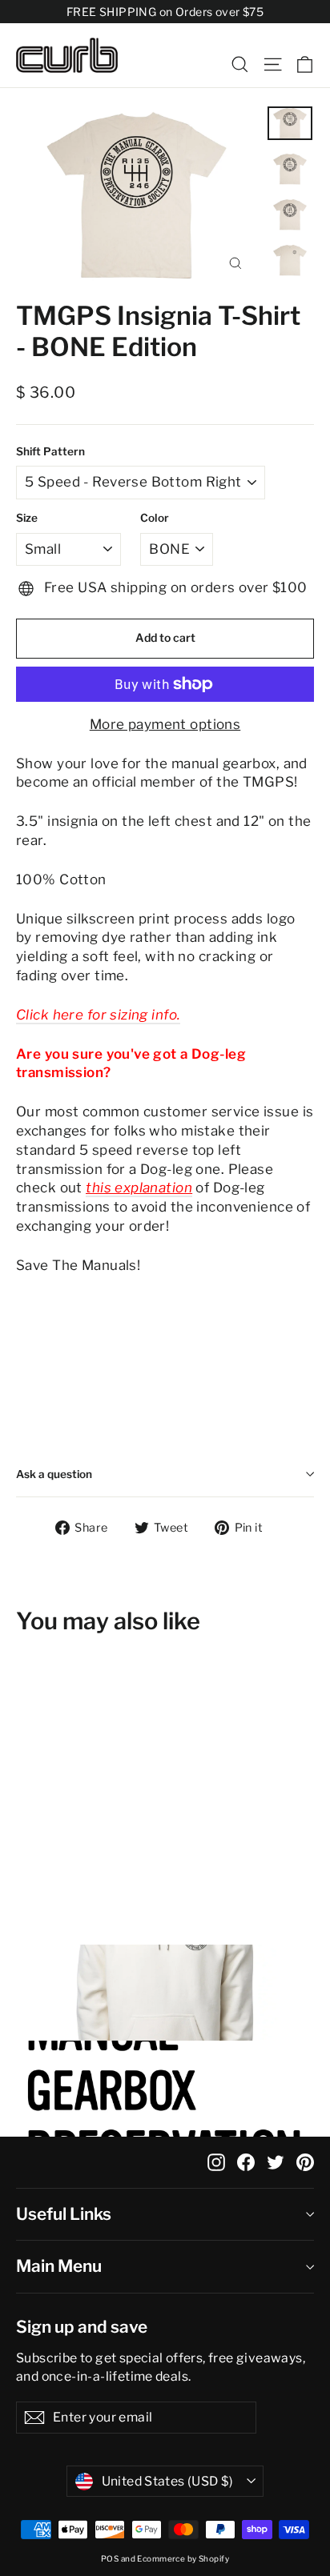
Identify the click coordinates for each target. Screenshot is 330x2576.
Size (27, 518)
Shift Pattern (50, 451)
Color (155, 518)
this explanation (139, 1188)
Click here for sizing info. (98, 1015)
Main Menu (59, 2266)
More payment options (165, 724)
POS (110, 2558)
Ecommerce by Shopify (183, 2558)
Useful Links (64, 2214)
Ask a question (54, 1474)
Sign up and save (82, 2327)
